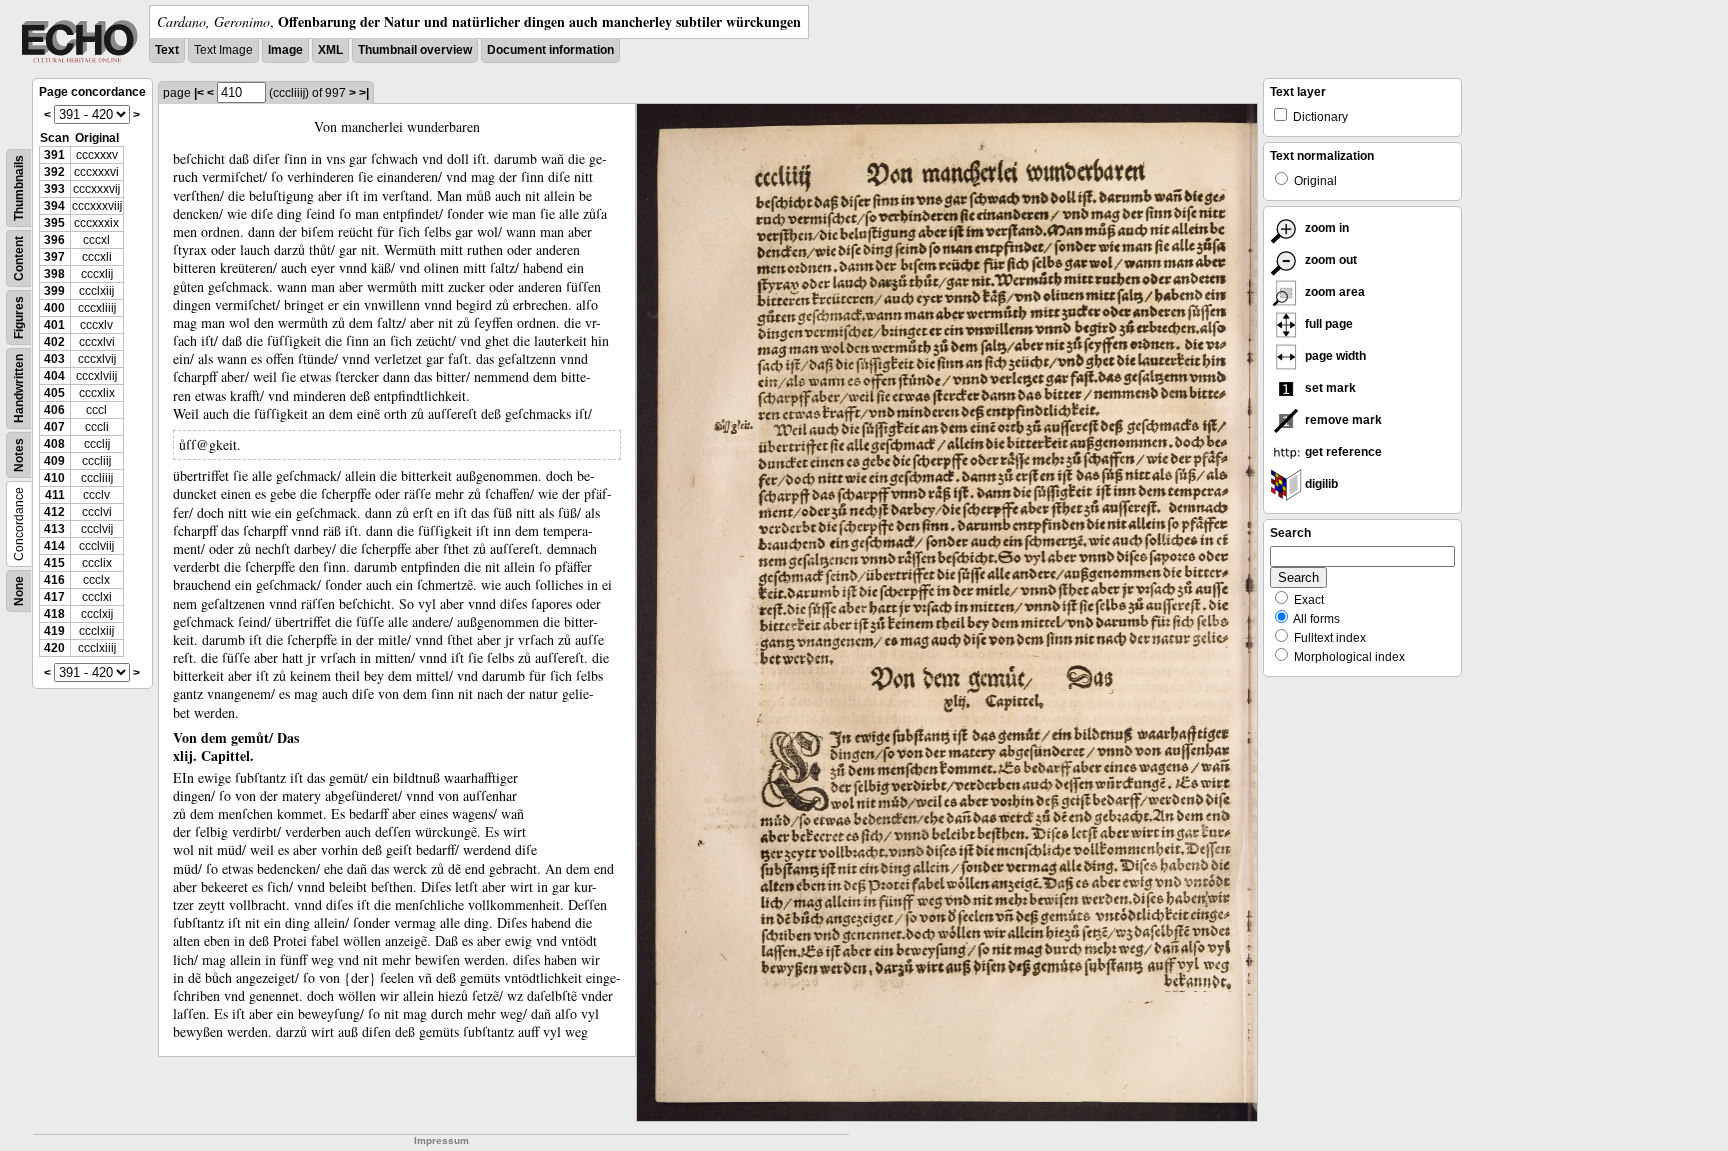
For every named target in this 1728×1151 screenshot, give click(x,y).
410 (54, 478)
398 (54, 274)
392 (54, 172)
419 (54, 631)
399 (54, 291)
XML (330, 50)
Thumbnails (19, 188)
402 (54, 342)
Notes (19, 455)
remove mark (1342, 420)
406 (54, 410)
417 (54, 597)
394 (54, 206)
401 (54, 325)
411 (55, 495)
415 (54, 563)
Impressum (441, 1140)
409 (54, 461)
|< (199, 93)
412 (54, 512)
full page (1327, 324)
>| (364, 93)
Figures (19, 317)
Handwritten (19, 388)
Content (19, 258)
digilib (1320, 484)
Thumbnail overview (415, 50)
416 (54, 580)
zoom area (1333, 292)
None (19, 591)
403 (54, 359)
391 (54, 155)
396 (54, 240)
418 (54, 614)
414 (54, 546)
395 (54, 223)
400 (54, 308)
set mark (1329, 388)
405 (54, 393)
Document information (550, 50)
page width (1334, 356)
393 (54, 189)
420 (54, 648)
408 (54, 444)
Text (167, 50)
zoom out (1329, 260)
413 (54, 529)
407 (54, 427)
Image (285, 50)
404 (54, 376)
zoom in (1325, 228)
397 (54, 257)
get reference (1342, 452)
